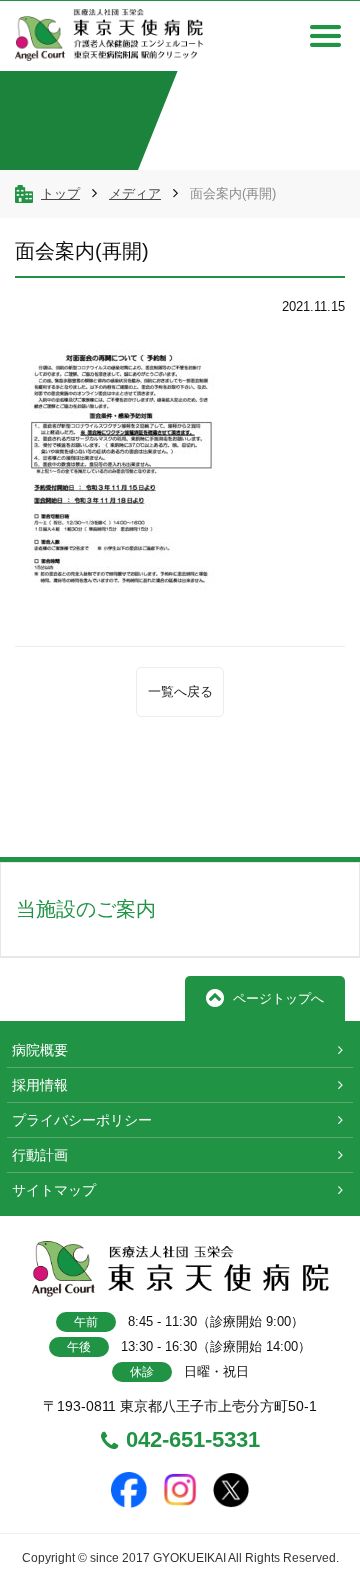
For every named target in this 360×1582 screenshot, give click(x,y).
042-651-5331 (193, 1441)
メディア (135, 193)
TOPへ (282, 812)
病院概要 (40, 1050)
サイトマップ (54, 1190)
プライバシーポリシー (82, 1120)
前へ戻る (89, 812)
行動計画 (40, 1155)
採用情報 (40, 1085)
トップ (60, 193)
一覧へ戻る (180, 691)
